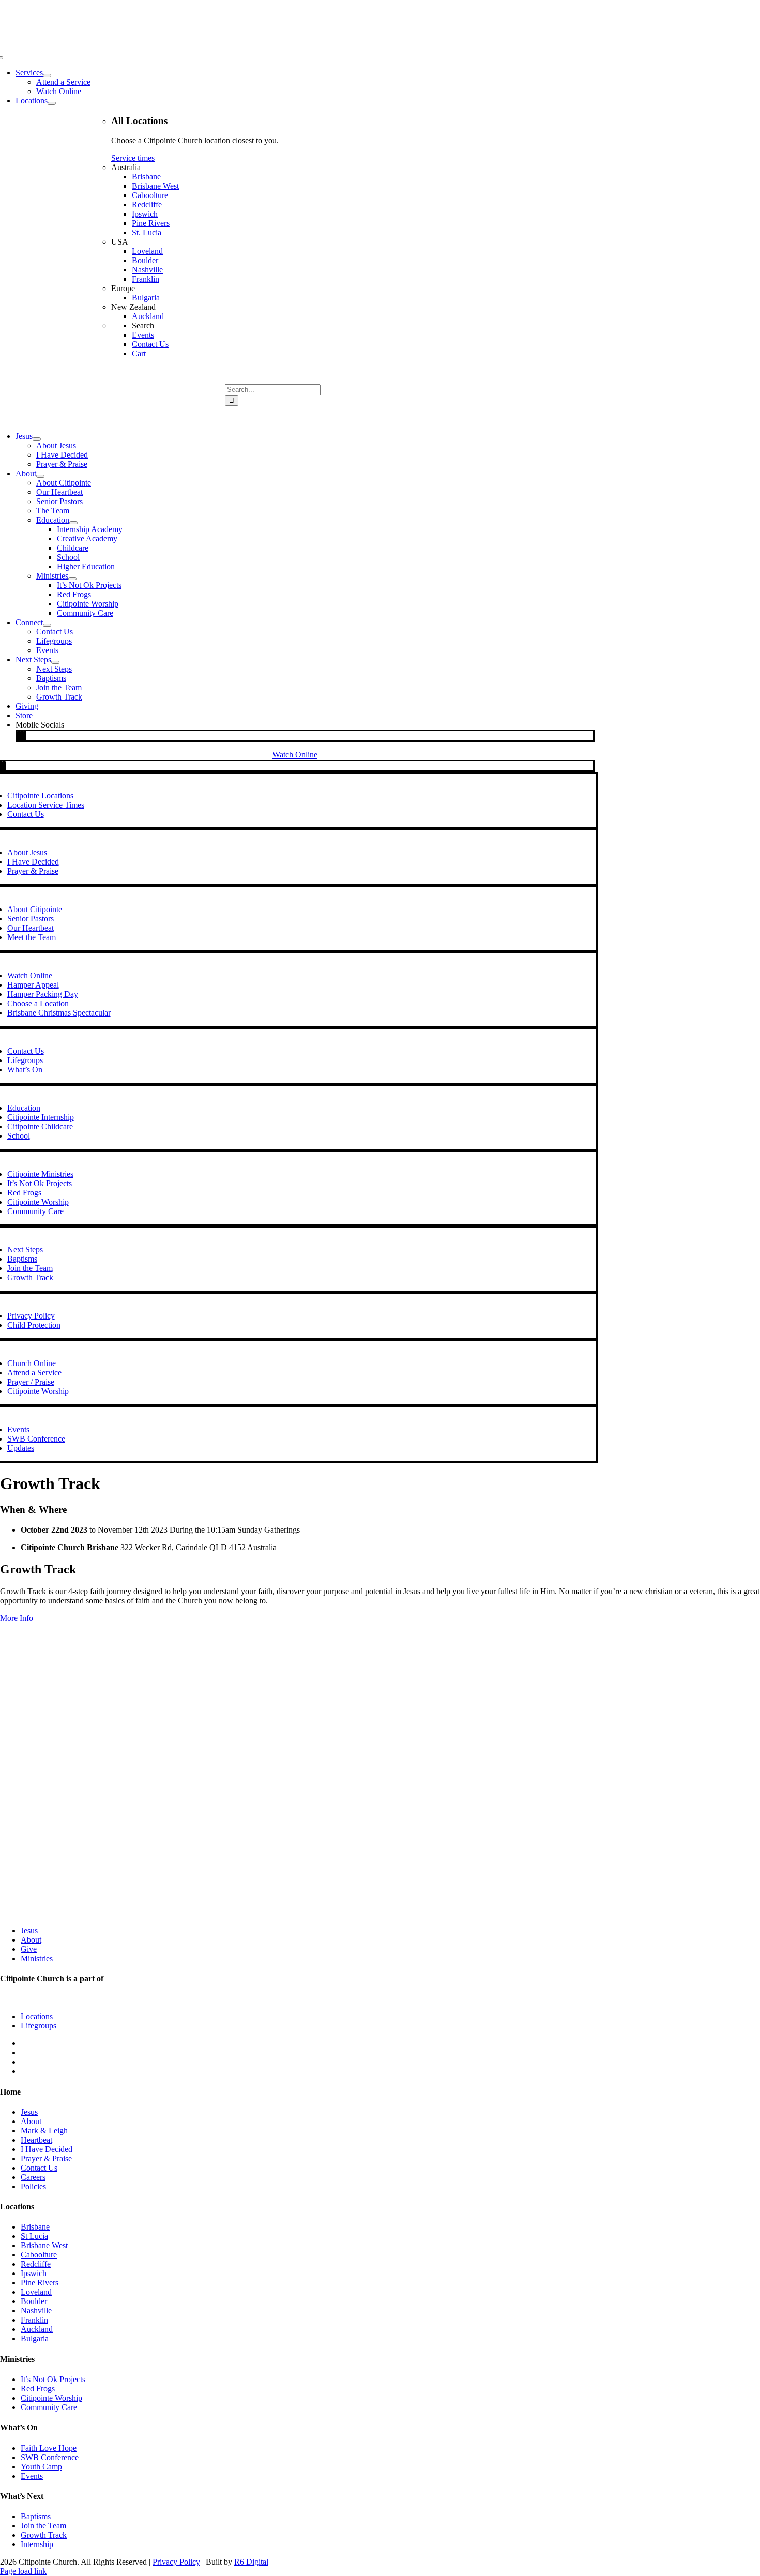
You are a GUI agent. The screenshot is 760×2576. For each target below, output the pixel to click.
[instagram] (22, 736)
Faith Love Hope (49, 2448)
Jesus (29, 1930)
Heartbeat (36, 2140)
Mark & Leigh (44, 2131)
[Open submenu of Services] (47, 75)
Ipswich (34, 2273)
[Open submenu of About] (40, 476)
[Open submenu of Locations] (52, 103)
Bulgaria (35, 2338)
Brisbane (35, 2227)
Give (29, 1949)
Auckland (37, 2329)
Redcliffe (36, 2264)
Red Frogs (38, 2389)
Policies (33, 2186)
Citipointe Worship (51, 2398)
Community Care (49, 2407)
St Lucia (34, 2236)
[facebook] (19, 736)
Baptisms (36, 2516)
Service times (133, 158)
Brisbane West (44, 2245)
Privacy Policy (176, 2562)
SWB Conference (50, 2457)
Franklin (34, 2320)
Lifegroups (39, 2026)
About (31, 1940)
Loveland (36, 2292)
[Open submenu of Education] (73, 523)
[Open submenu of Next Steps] (55, 662)
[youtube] (25, 736)
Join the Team (43, 2526)
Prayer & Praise (46, 2158)
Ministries (37, 1958)
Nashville (36, 2310)
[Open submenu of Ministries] (72, 579)
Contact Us (39, 2168)
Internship (37, 2544)
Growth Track (44, 2535)
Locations (37, 2016)
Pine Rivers (40, 2283)
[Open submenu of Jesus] (37, 439)
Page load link (23, 2571)
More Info (17, 1618)
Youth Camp (41, 2467)
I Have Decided (47, 2149)
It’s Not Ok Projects (53, 2379)
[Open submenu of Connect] (47, 625)
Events (32, 2476)
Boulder (34, 2301)
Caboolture (39, 2255)
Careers (33, 2177)
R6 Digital (251, 2562)
